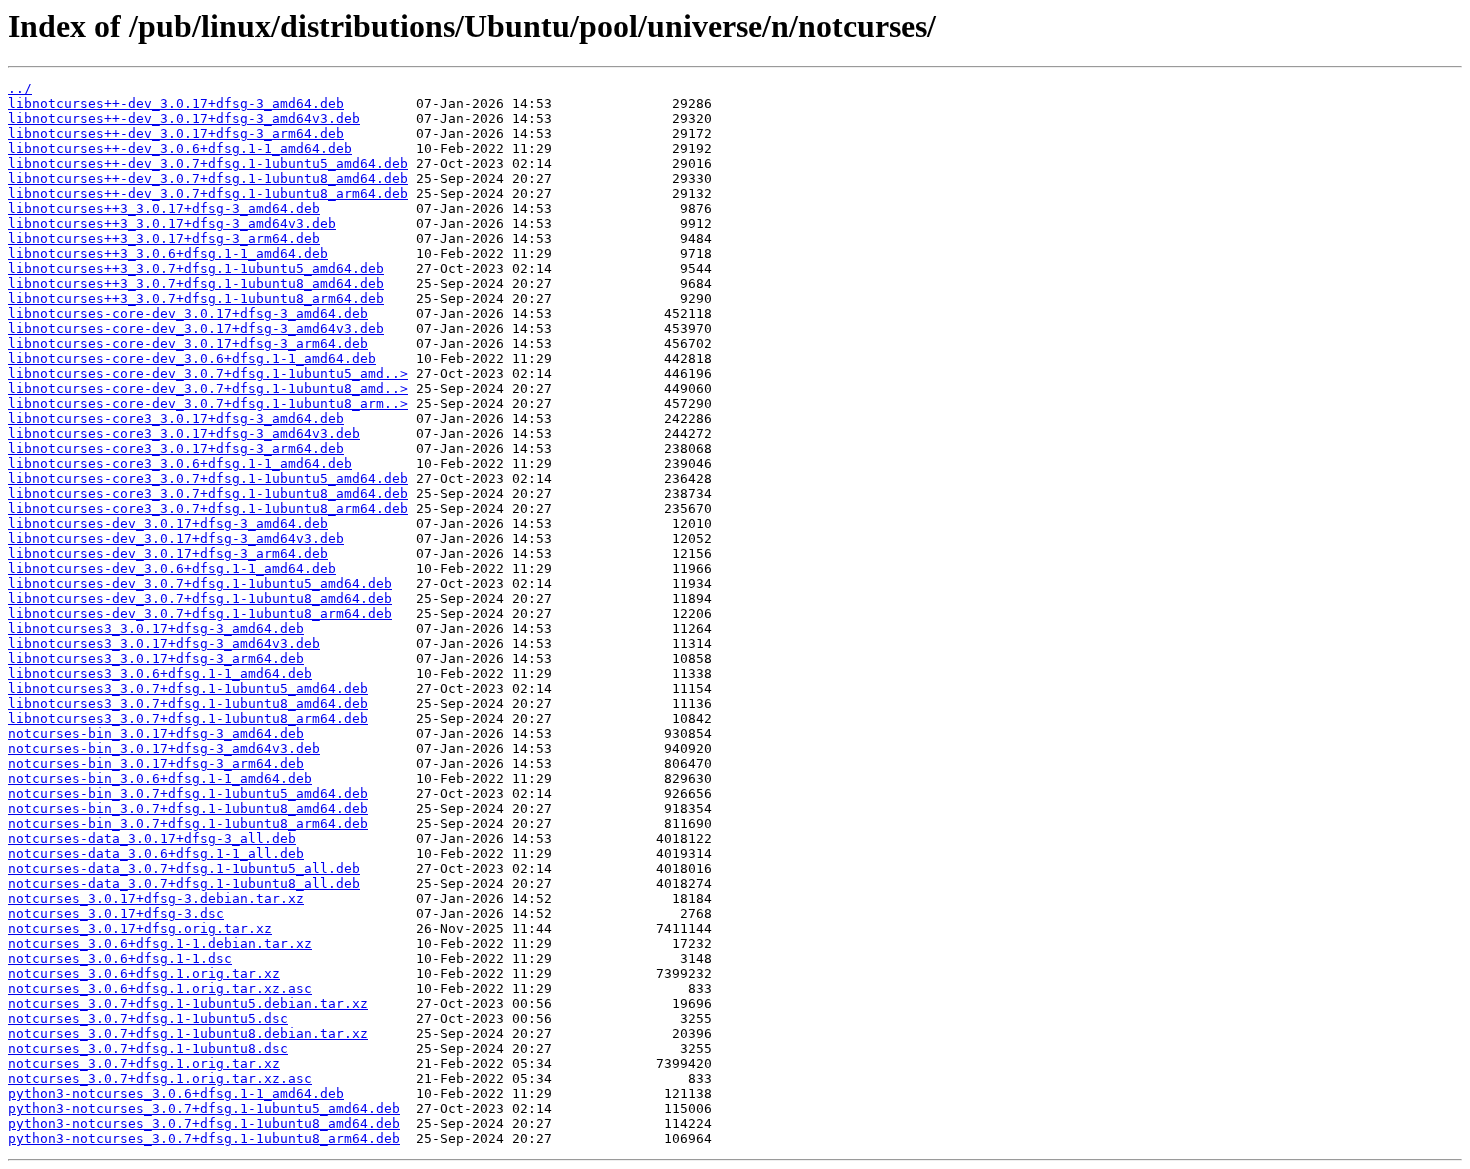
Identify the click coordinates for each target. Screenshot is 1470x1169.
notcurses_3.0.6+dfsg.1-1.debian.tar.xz (160, 943)
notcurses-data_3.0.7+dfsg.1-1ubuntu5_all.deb (184, 868)
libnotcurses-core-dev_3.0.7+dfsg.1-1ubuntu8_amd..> (208, 388)
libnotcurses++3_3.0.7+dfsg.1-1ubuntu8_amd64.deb (196, 283)
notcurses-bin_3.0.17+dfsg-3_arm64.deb (156, 763)
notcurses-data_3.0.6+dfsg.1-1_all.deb (156, 853)
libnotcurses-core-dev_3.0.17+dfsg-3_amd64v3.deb (196, 328)
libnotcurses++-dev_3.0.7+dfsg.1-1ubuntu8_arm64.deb (208, 193)
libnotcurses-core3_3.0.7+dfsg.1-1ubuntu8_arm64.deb (208, 508)
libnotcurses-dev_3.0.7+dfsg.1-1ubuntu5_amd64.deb (200, 583)
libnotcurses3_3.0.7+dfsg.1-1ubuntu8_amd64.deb (188, 703)
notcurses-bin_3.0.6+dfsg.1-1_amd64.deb (160, 778)
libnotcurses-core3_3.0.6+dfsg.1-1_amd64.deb (180, 463)
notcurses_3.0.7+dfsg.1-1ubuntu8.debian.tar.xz (188, 1033)
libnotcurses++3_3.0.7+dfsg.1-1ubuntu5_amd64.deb (196, 268)
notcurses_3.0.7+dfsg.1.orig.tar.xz (144, 1063)
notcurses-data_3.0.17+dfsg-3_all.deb (152, 838)
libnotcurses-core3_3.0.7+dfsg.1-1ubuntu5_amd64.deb (208, 478)
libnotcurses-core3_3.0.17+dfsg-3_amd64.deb (176, 418)
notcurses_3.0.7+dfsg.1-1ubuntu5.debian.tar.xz (188, 1003)
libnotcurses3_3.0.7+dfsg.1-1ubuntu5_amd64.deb (188, 688)
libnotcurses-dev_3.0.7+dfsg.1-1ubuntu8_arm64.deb (200, 613)
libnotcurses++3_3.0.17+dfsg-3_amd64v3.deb (172, 223)
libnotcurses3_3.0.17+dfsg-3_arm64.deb (156, 658)
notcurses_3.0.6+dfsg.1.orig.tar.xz (144, 973)
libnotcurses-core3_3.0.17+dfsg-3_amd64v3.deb (184, 433)
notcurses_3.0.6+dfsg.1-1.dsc (120, 958)
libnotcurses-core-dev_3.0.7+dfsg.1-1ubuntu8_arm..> (208, 403)
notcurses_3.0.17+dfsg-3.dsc (116, 913)
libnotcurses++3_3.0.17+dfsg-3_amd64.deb (164, 208)
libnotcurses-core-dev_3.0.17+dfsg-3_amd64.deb (188, 313)
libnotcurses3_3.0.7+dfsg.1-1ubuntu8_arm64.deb (188, 718)
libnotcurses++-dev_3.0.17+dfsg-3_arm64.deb (176, 133)
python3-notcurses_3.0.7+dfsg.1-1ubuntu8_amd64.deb (204, 1123)
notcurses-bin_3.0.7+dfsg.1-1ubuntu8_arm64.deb (188, 823)
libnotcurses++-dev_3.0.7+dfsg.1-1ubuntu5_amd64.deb (208, 163)
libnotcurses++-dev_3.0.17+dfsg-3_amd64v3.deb (184, 118)
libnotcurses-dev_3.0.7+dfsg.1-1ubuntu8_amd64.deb (200, 598)
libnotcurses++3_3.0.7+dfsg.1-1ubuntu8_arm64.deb (196, 298)
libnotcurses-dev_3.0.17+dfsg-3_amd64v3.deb (176, 538)
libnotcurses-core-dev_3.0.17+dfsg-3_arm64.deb (188, 343)
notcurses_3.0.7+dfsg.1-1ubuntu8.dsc (148, 1048)
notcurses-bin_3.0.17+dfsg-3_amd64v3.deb (164, 748)
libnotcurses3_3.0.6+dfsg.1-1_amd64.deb (160, 673)
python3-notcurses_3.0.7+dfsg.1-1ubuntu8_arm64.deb (204, 1138)
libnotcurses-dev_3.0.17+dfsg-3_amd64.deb (168, 523)
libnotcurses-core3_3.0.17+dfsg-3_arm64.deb (176, 448)
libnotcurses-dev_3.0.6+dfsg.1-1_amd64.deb (172, 568)
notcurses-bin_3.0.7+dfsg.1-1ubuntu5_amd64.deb (188, 793)
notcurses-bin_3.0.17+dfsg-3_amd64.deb (156, 733)
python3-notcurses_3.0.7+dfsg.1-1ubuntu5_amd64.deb (204, 1108)
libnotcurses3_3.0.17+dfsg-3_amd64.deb (156, 628)
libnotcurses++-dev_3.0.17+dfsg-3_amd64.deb (176, 103)
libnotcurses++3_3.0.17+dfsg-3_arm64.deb (164, 238)
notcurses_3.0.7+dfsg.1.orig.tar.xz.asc (160, 1078)
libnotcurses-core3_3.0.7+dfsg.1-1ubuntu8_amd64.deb (208, 493)
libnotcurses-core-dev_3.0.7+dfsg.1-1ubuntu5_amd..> (208, 373)
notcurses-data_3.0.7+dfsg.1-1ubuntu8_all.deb (184, 883)
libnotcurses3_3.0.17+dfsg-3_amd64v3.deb (164, 643)
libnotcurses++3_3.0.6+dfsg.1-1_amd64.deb (168, 253)
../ (20, 88)
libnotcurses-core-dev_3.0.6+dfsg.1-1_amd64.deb (192, 358)
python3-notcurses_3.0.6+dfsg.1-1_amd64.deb (176, 1093)
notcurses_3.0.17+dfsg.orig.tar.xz (140, 928)
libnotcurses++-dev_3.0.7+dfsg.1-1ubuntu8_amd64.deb (208, 178)
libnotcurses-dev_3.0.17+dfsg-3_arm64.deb (168, 553)
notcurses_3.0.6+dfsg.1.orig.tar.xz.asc (160, 988)
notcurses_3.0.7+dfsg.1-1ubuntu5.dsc (148, 1018)
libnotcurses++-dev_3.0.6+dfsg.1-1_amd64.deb (180, 148)
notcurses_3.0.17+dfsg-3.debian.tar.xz (156, 898)
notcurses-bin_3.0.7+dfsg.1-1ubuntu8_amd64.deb (188, 808)
